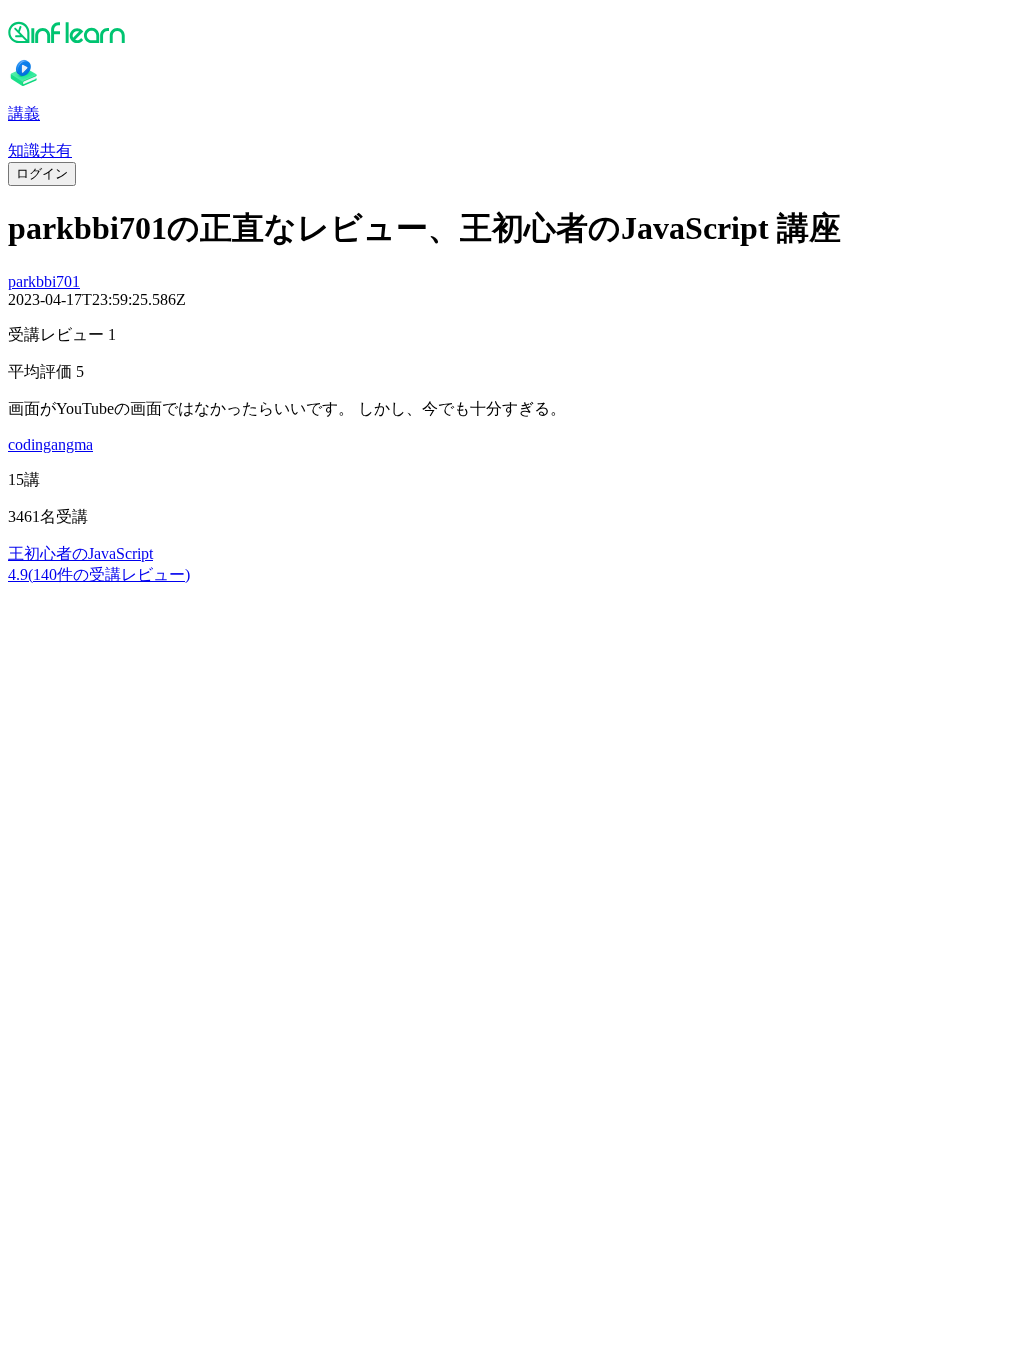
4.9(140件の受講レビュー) (99, 574)
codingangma (50, 444)
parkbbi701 (44, 281)
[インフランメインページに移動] (512, 32)
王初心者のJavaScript (80, 553)
